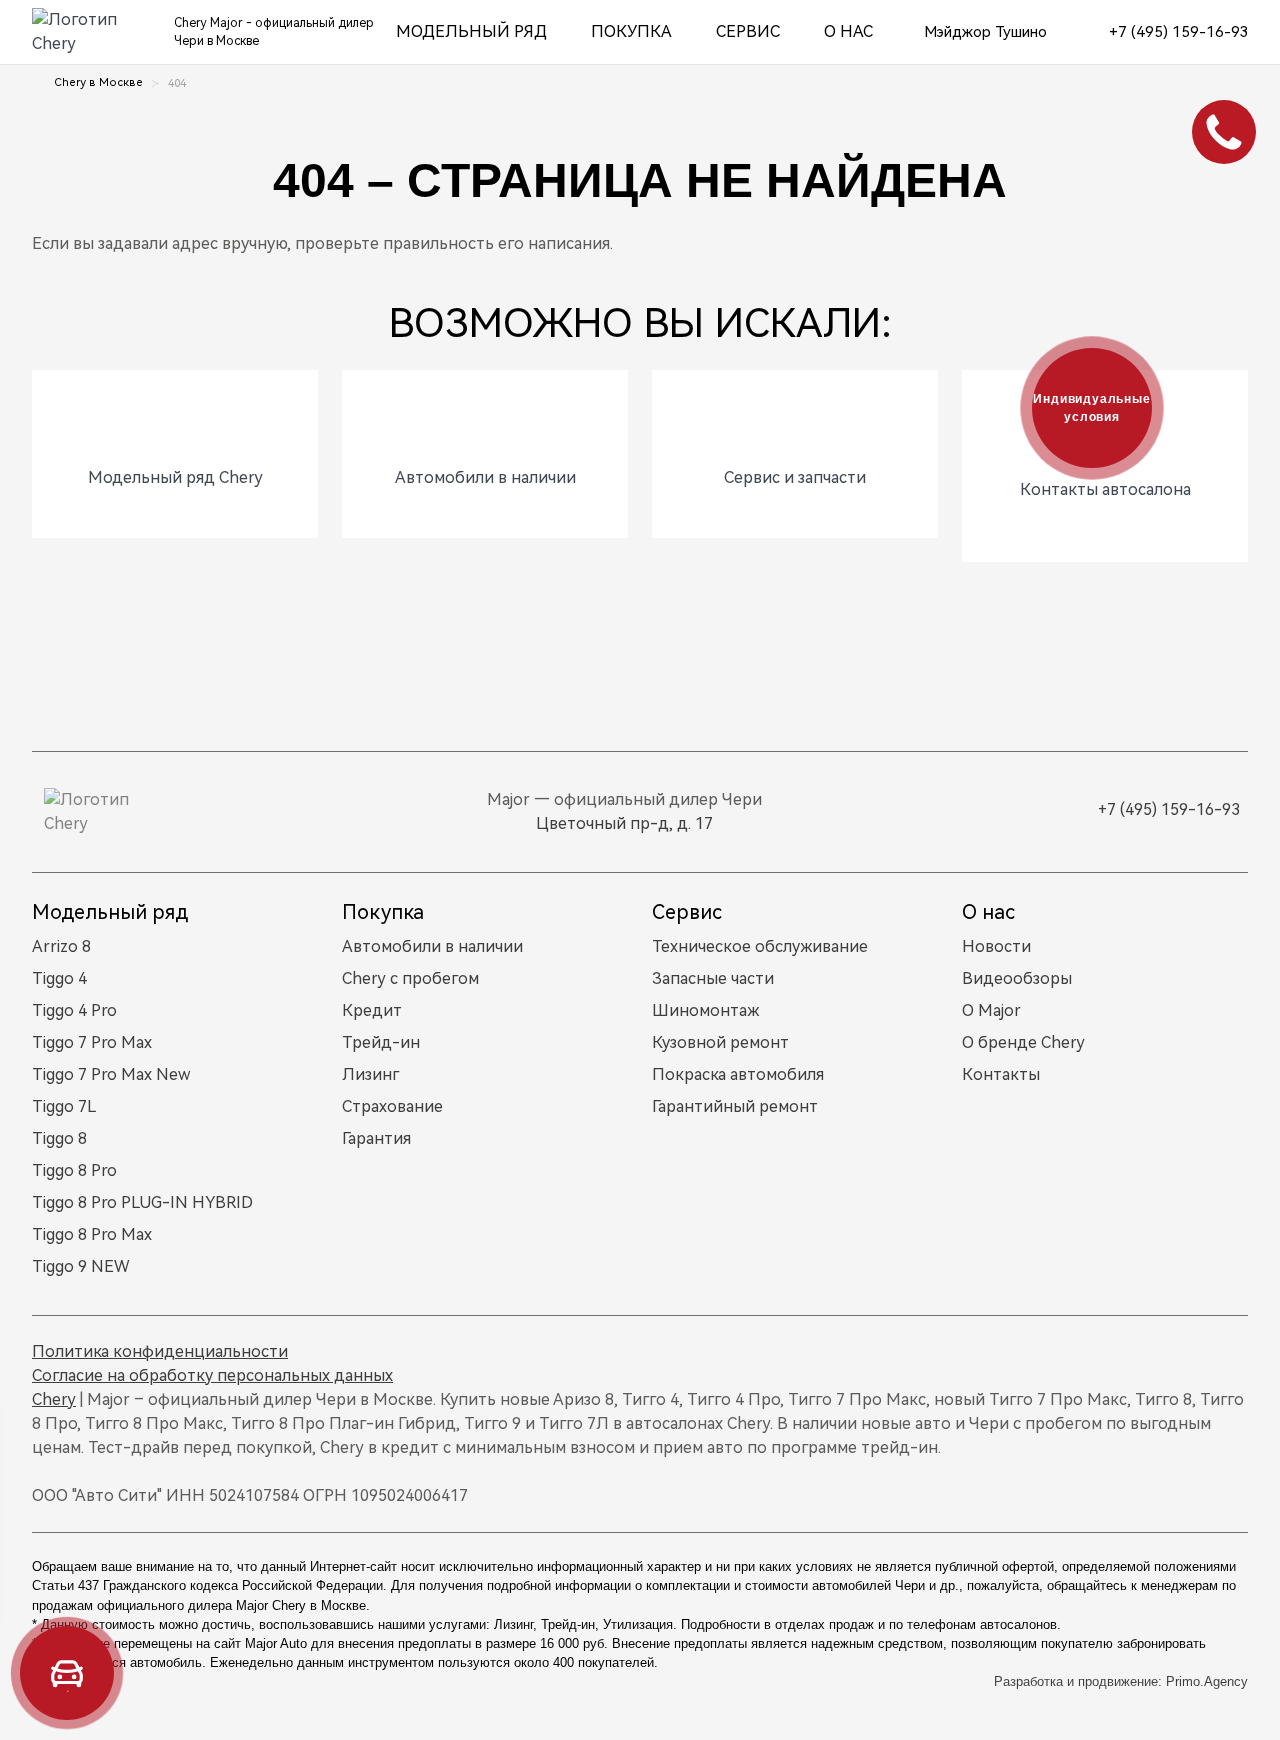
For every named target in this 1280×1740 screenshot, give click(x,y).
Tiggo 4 (59, 978)
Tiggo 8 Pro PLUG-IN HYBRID (142, 1202)
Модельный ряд (471, 31)
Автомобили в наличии (432, 946)
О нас (848, 31)
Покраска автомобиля (738, 1074)
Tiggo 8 (59, 1138)
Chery (54, 1399)
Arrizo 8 (61, 946)
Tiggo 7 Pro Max (92, 1042)
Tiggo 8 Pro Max (92, 1234)
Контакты (1001, 1074)
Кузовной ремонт (720, 1042)
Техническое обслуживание (760, 946)
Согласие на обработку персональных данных (212, 1375)
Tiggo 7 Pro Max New (111, 1074)
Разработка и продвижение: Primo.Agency (1121, 1681)
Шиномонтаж (705, 1010)
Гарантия (376, 1138)
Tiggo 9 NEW (80, 1266)
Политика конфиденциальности (160, 1351)
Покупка (631, 31)
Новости (996, 946)
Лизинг (370, 1074)
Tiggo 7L (64, 1106)
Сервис (748, 31)
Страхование (392, 1106)
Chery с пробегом (410, 978)
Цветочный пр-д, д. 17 (624, 823)
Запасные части (713, 978)
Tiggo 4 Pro (74, 1010)
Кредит (372, 1010)
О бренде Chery (1023, 1042)
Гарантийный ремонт (735, 1106)
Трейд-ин (381, 1042)
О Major (991, 1010)
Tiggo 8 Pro (74, 1170)
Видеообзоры (1017, 978)
